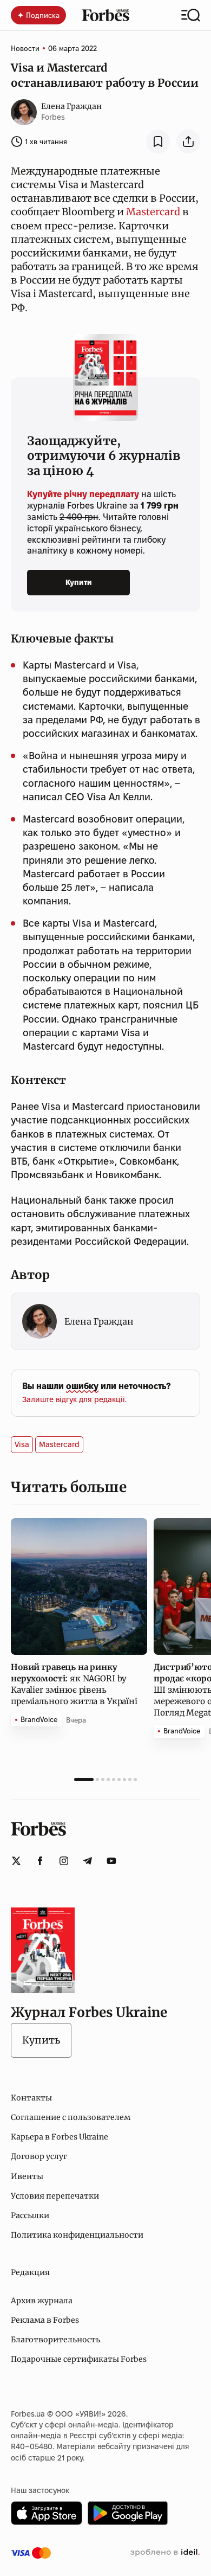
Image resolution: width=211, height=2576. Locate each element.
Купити (79, 582)
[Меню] (191, 15)
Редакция (30, 2272)
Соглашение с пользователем (71, 2117)
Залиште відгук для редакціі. (74, 1399)
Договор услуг (39, 2156)
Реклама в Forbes (45, 2320)
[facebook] (40, 1861)
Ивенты (27, 2176)
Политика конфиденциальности (77, 2235)
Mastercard (153, 212)
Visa (22, 1444)
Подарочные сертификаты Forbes (79, 2359)
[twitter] (16, 1861)
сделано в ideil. (165, 2553)
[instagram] (64, 1861)
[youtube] (111, 1861)
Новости (25, 48)
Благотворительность (55, 2340)
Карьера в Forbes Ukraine (60, 2137)
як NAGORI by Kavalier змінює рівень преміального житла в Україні (75, 1684)
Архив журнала (42, 2301)
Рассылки (30, 2215)
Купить (41, 2040)
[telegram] (88, 1861)
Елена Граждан (71, 106)
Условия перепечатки (55, 2196)
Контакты (31, 2098)
